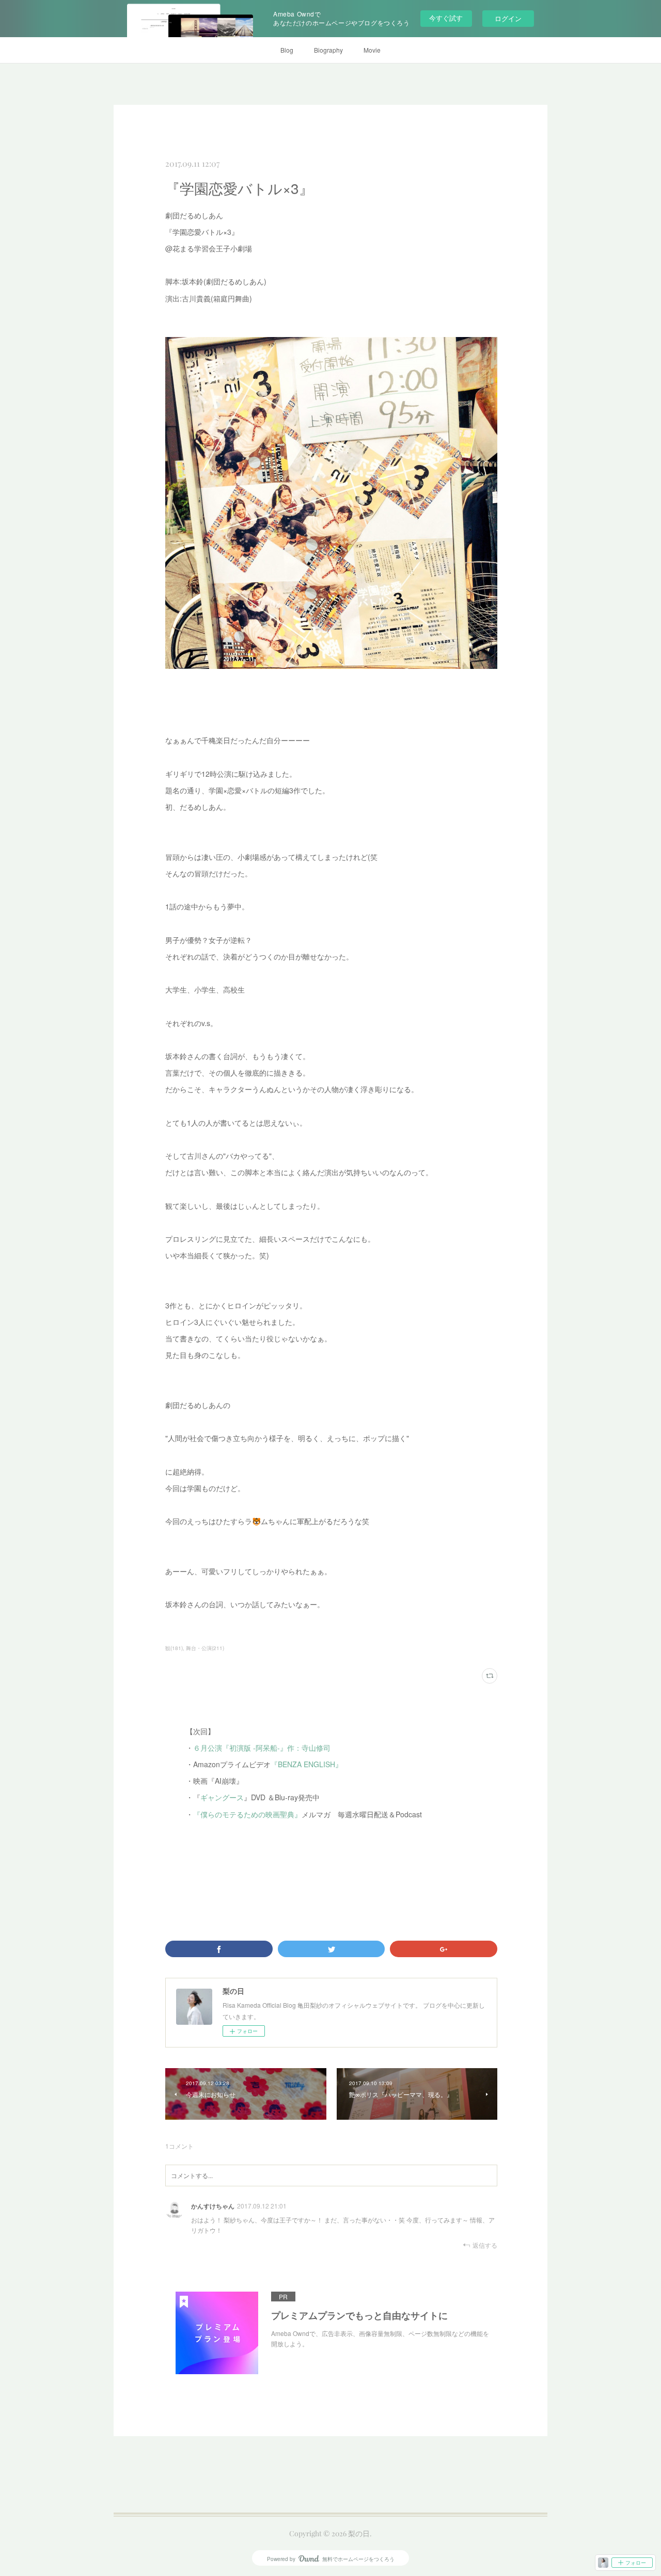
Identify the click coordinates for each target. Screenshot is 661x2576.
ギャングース (222, 1797)
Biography (328, 50)
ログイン (508, 18)
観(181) (174, 1648)
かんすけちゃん (213, 2206)
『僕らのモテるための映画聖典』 (247, 1814)
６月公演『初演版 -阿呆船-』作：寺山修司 (262, 1748)
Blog (287, 50)
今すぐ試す (446, 18)
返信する (485, 2245)
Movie (372, 50)
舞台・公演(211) (205, 1648)
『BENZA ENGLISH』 (306, 1764)
